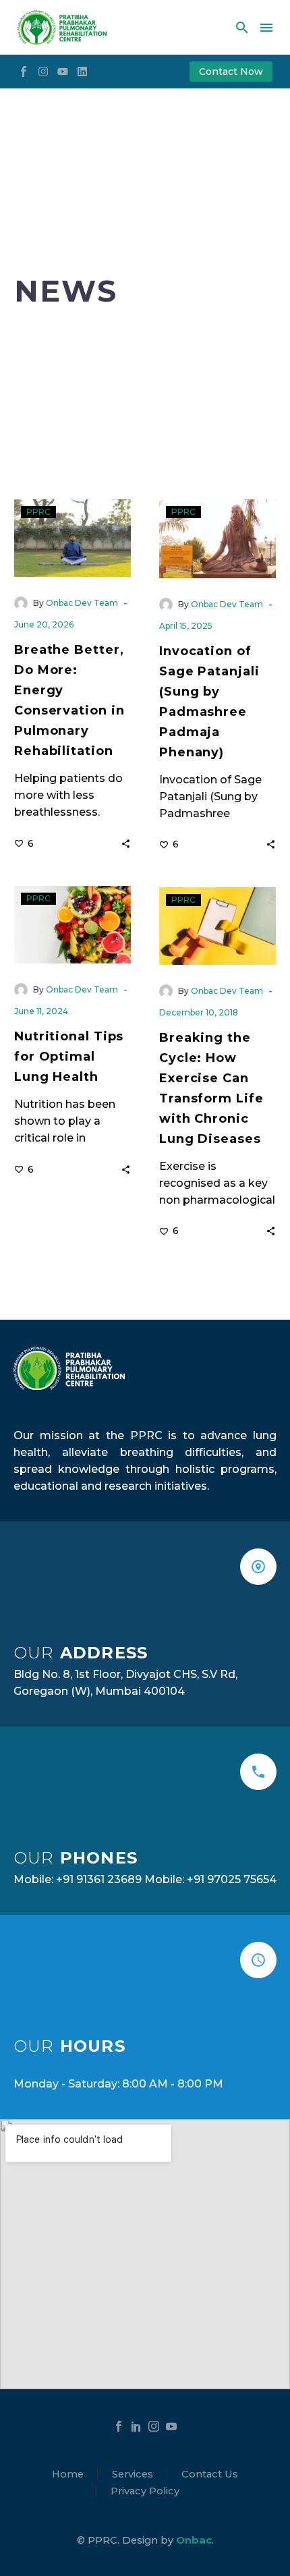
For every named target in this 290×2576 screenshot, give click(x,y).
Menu (266, 28)
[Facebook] (119, 2426)
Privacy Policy (145, 2491)
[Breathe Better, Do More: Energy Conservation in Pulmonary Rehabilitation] (72, 538)
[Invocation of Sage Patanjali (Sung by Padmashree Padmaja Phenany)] (217, 538)
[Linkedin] (82, 72)
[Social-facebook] (24, 72)
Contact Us (210, 2474)
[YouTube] (171, 2426)
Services (133, 2474)
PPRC (38, 512)
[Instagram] (43, 72)
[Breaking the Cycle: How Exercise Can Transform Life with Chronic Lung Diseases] (217, 926)
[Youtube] (63, 72)
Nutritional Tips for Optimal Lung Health (69, 1057)
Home (68, 2474)
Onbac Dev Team (82, 603)
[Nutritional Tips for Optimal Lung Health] (72, 925)
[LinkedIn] (136, 2426)
